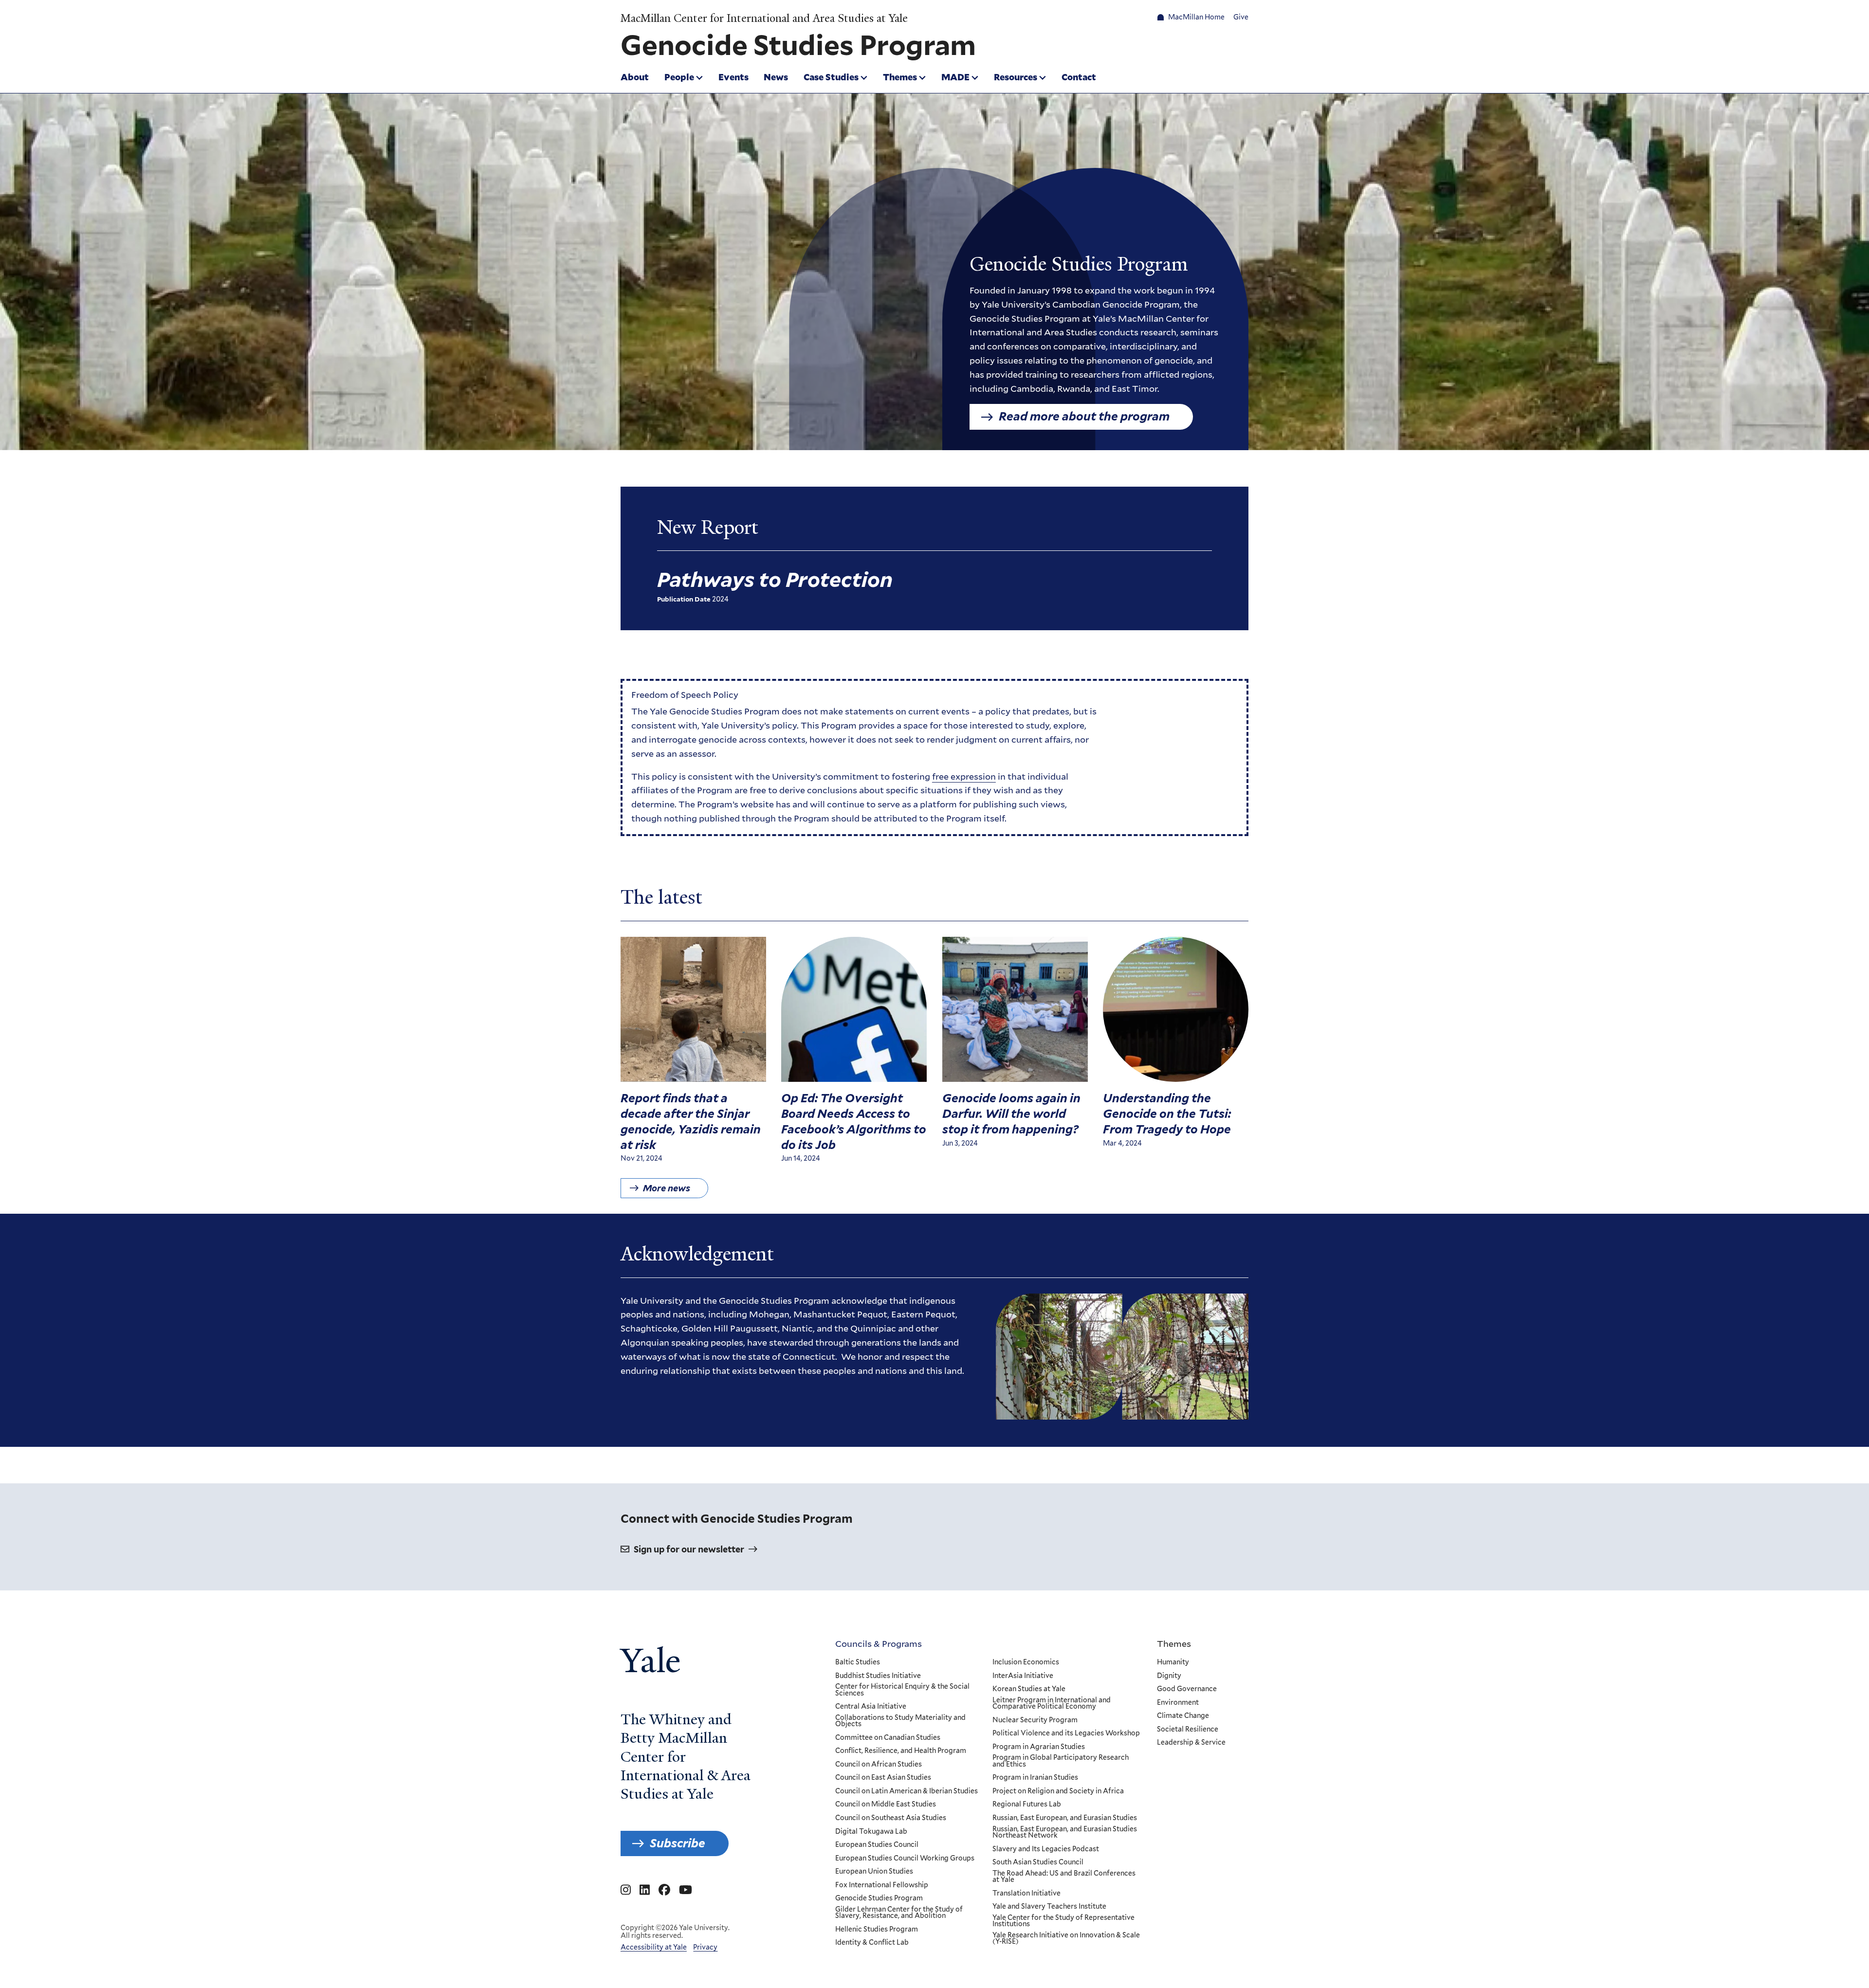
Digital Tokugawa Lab (871, 1832)
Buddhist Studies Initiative (878, 1676)
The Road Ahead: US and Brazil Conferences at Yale (1064, 1877)
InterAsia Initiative (1023, 1676)
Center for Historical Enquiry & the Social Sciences (902, 1690)
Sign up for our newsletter (689, 1549)
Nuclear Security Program (1035, 1720)
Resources (1016, 77)
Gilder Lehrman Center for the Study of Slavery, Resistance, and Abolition (899, 1913)
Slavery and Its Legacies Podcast (1046, 1849)
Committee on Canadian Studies (888, 1738)
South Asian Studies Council (1038, 1862)
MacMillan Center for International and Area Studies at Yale (764, 18)
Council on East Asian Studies (883, 1778)
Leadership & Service (1191, 1743)
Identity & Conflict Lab (872, 1943)
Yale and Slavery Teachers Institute (1049, 1907)
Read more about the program (1084, 416)
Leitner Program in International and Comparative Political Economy (1052, 1704)
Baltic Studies (858, 1662)
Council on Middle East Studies (886, 1805)
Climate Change (1183, 1716)
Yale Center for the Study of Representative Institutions (1063, 1921)
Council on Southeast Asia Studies (891, 1818)
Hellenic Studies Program (877, 1930)
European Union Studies (874, 1872)
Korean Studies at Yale (1029, 1689)
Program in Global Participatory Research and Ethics (1061, 1761)
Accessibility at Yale (654, 1947)
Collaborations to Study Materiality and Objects (900, 1721)
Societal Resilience (1188, 1730)
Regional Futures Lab (1027, 1805)
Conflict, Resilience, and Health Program (901, 1751)
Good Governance (1187, 1689)
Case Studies (831, 77)
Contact (1079, 77)
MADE (955, 77)
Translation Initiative (1026, 1894)
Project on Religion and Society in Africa (1058, 1791)
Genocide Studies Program (879, 1898)
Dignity (1169, 1676)
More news (667, 1188)
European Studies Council (877, 1845)
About (635, 77)
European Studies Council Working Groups (905, 1859)
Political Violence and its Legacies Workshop (1066, 1733)
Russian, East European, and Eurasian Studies (1065, 1818)
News (776, 77)
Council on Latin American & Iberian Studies (907, 1791)
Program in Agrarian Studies (1039, 1747)
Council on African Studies (879, 1765)
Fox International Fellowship (882, 1885)
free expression (964, 776)
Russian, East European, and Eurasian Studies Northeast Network (1065, 1833)
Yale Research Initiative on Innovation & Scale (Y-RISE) (1066, 1939)
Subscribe (678, 1843)
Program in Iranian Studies (1035, 1778)
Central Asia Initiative (871, 1707)
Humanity (1173, 1662)
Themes (900, 77)
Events (733, 77)
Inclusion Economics (1026, 1662)
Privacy (705, 1947)
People (679, 77)
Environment (1178, 1703)
